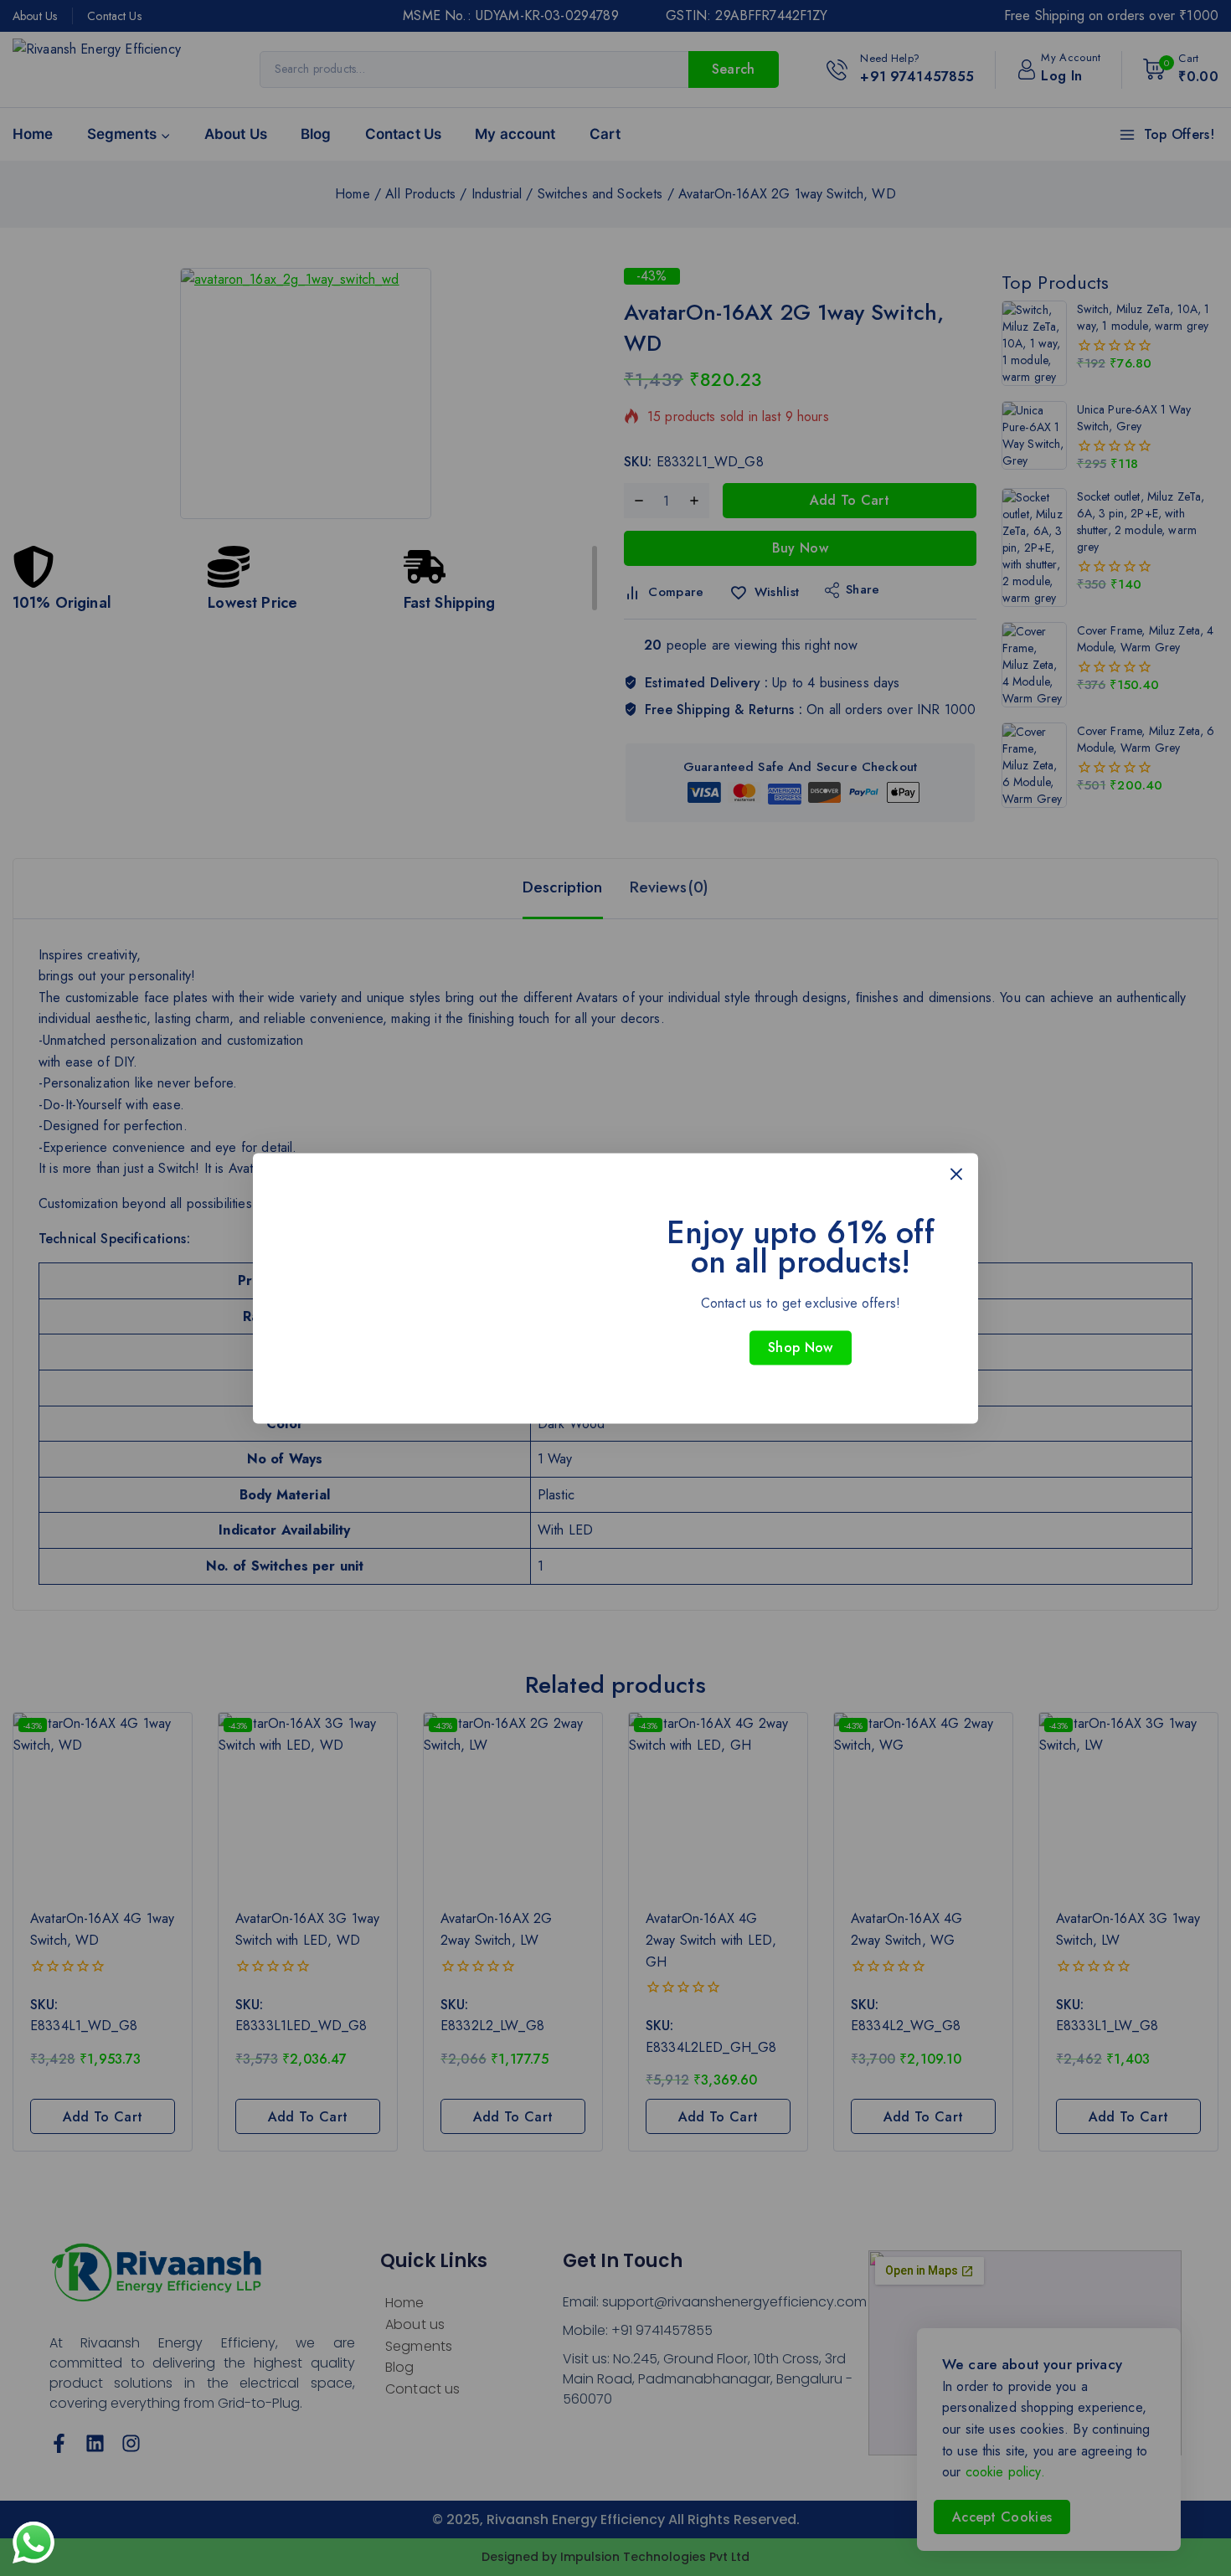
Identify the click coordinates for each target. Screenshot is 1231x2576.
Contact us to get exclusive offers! (801, 1303)
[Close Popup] (957, 1174)
